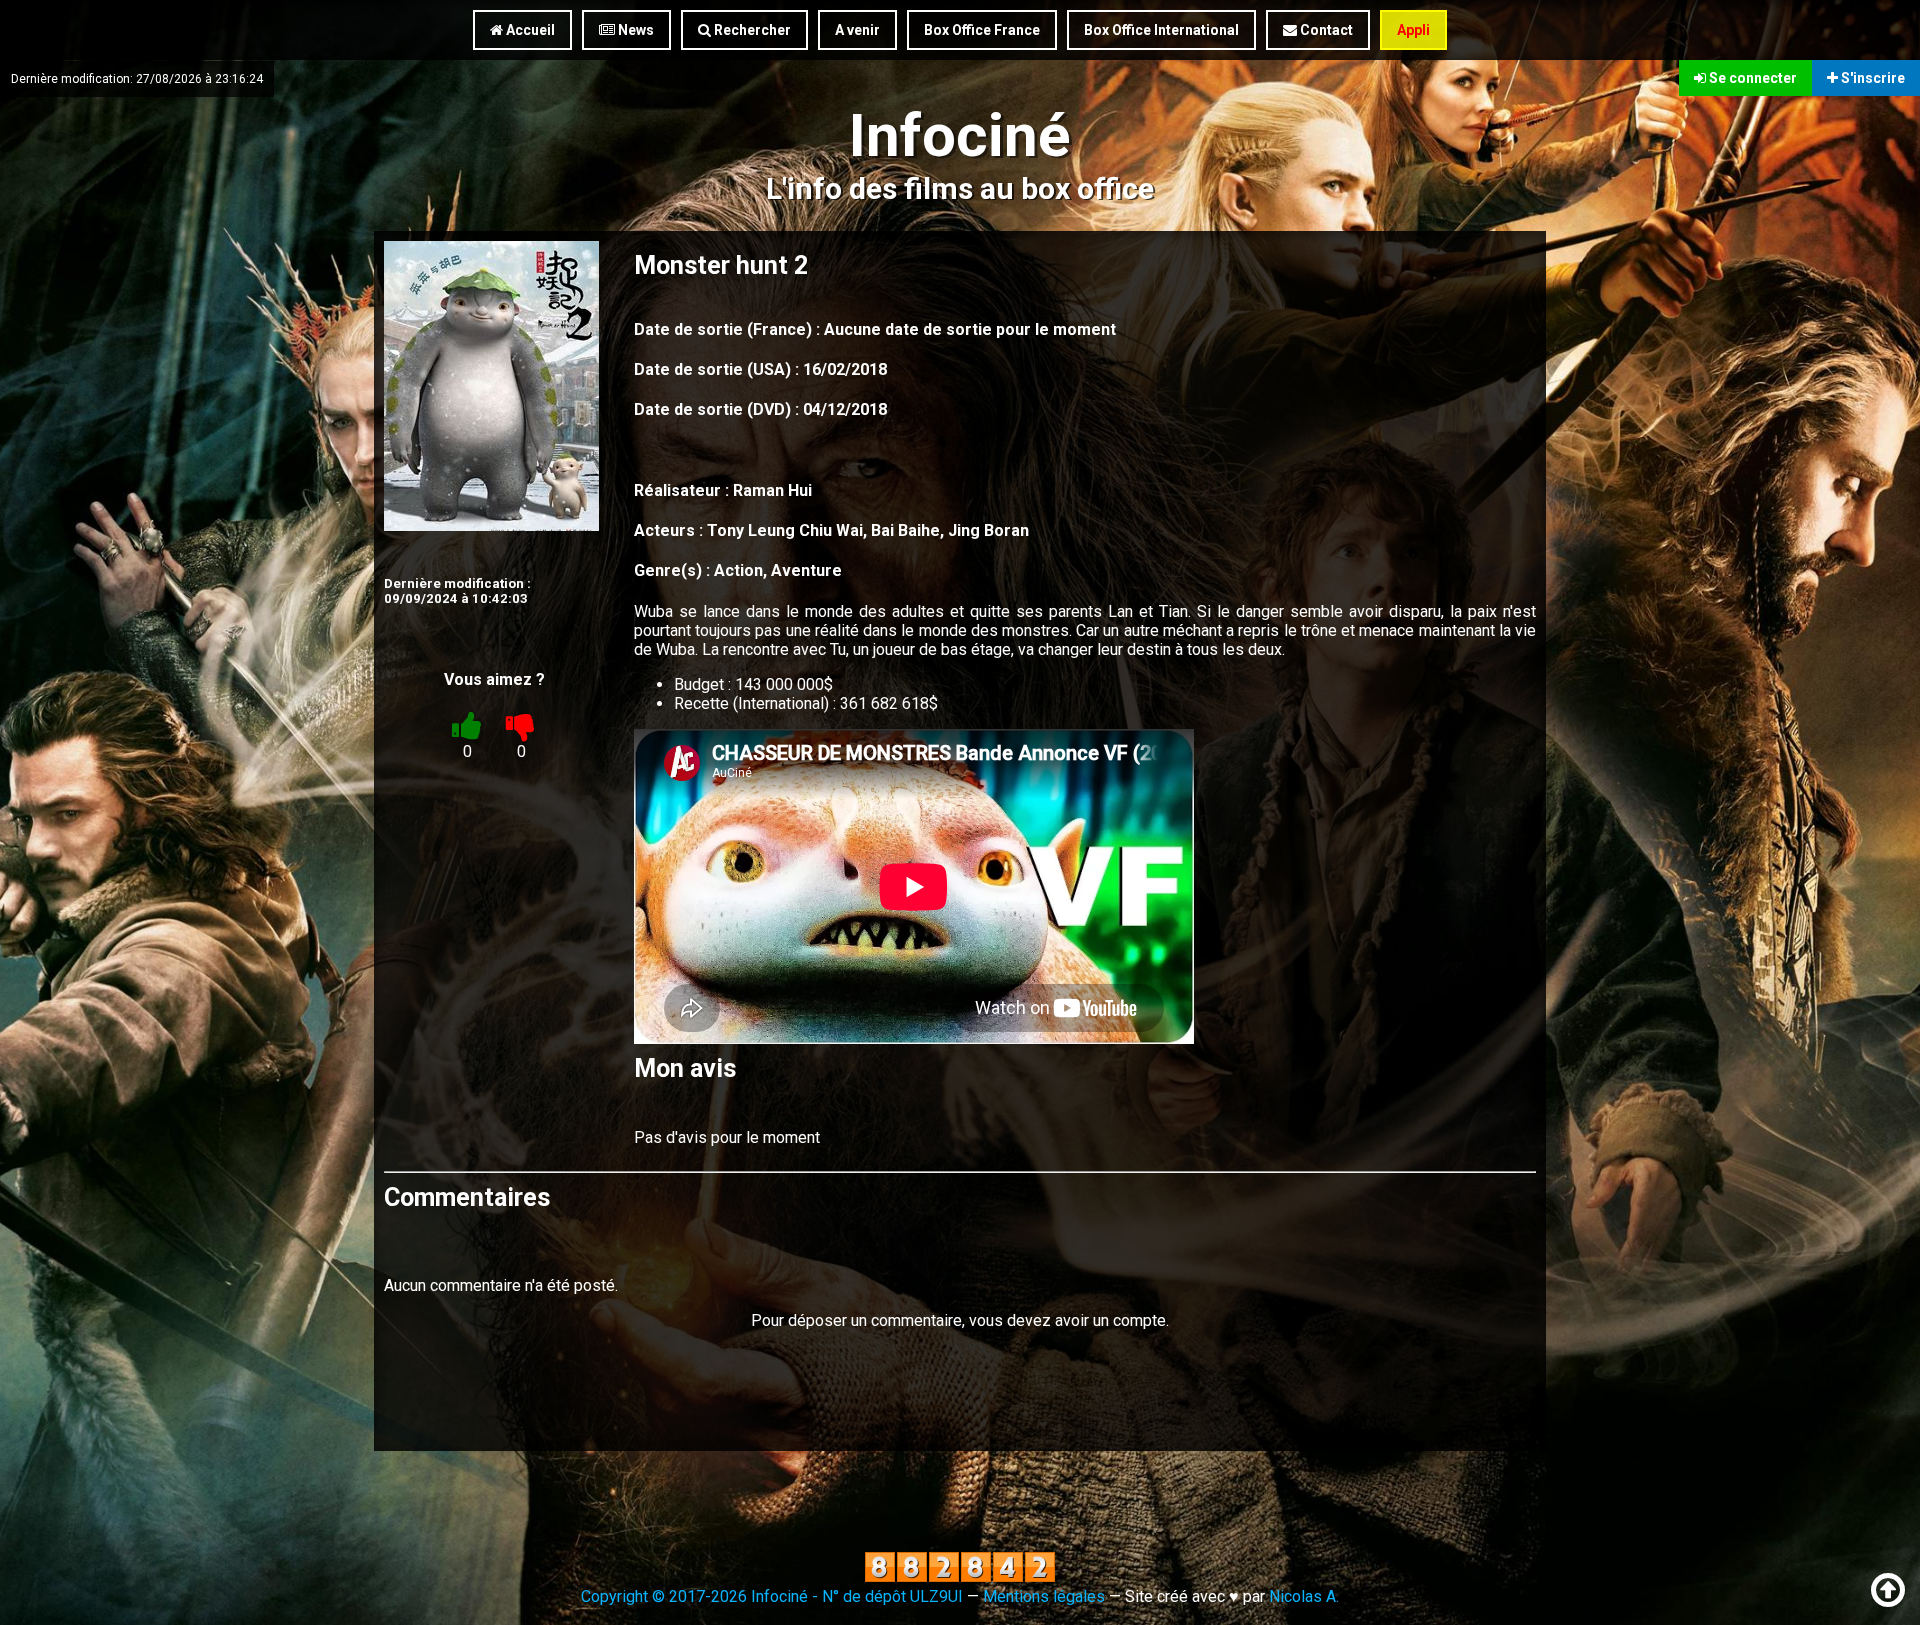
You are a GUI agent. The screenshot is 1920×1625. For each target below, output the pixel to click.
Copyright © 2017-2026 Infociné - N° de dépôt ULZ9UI (772, 1596)
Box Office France (982, 30)
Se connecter (1751, 78)
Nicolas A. (1304, 1596)
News (634, 30)
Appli (1413, 30)
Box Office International (1161, 30)
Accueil (529, 30)
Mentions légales (1044, 1596)
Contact (1325, 30)
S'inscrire (1871, 78)
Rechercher (751, 30)
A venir (857, 30)
